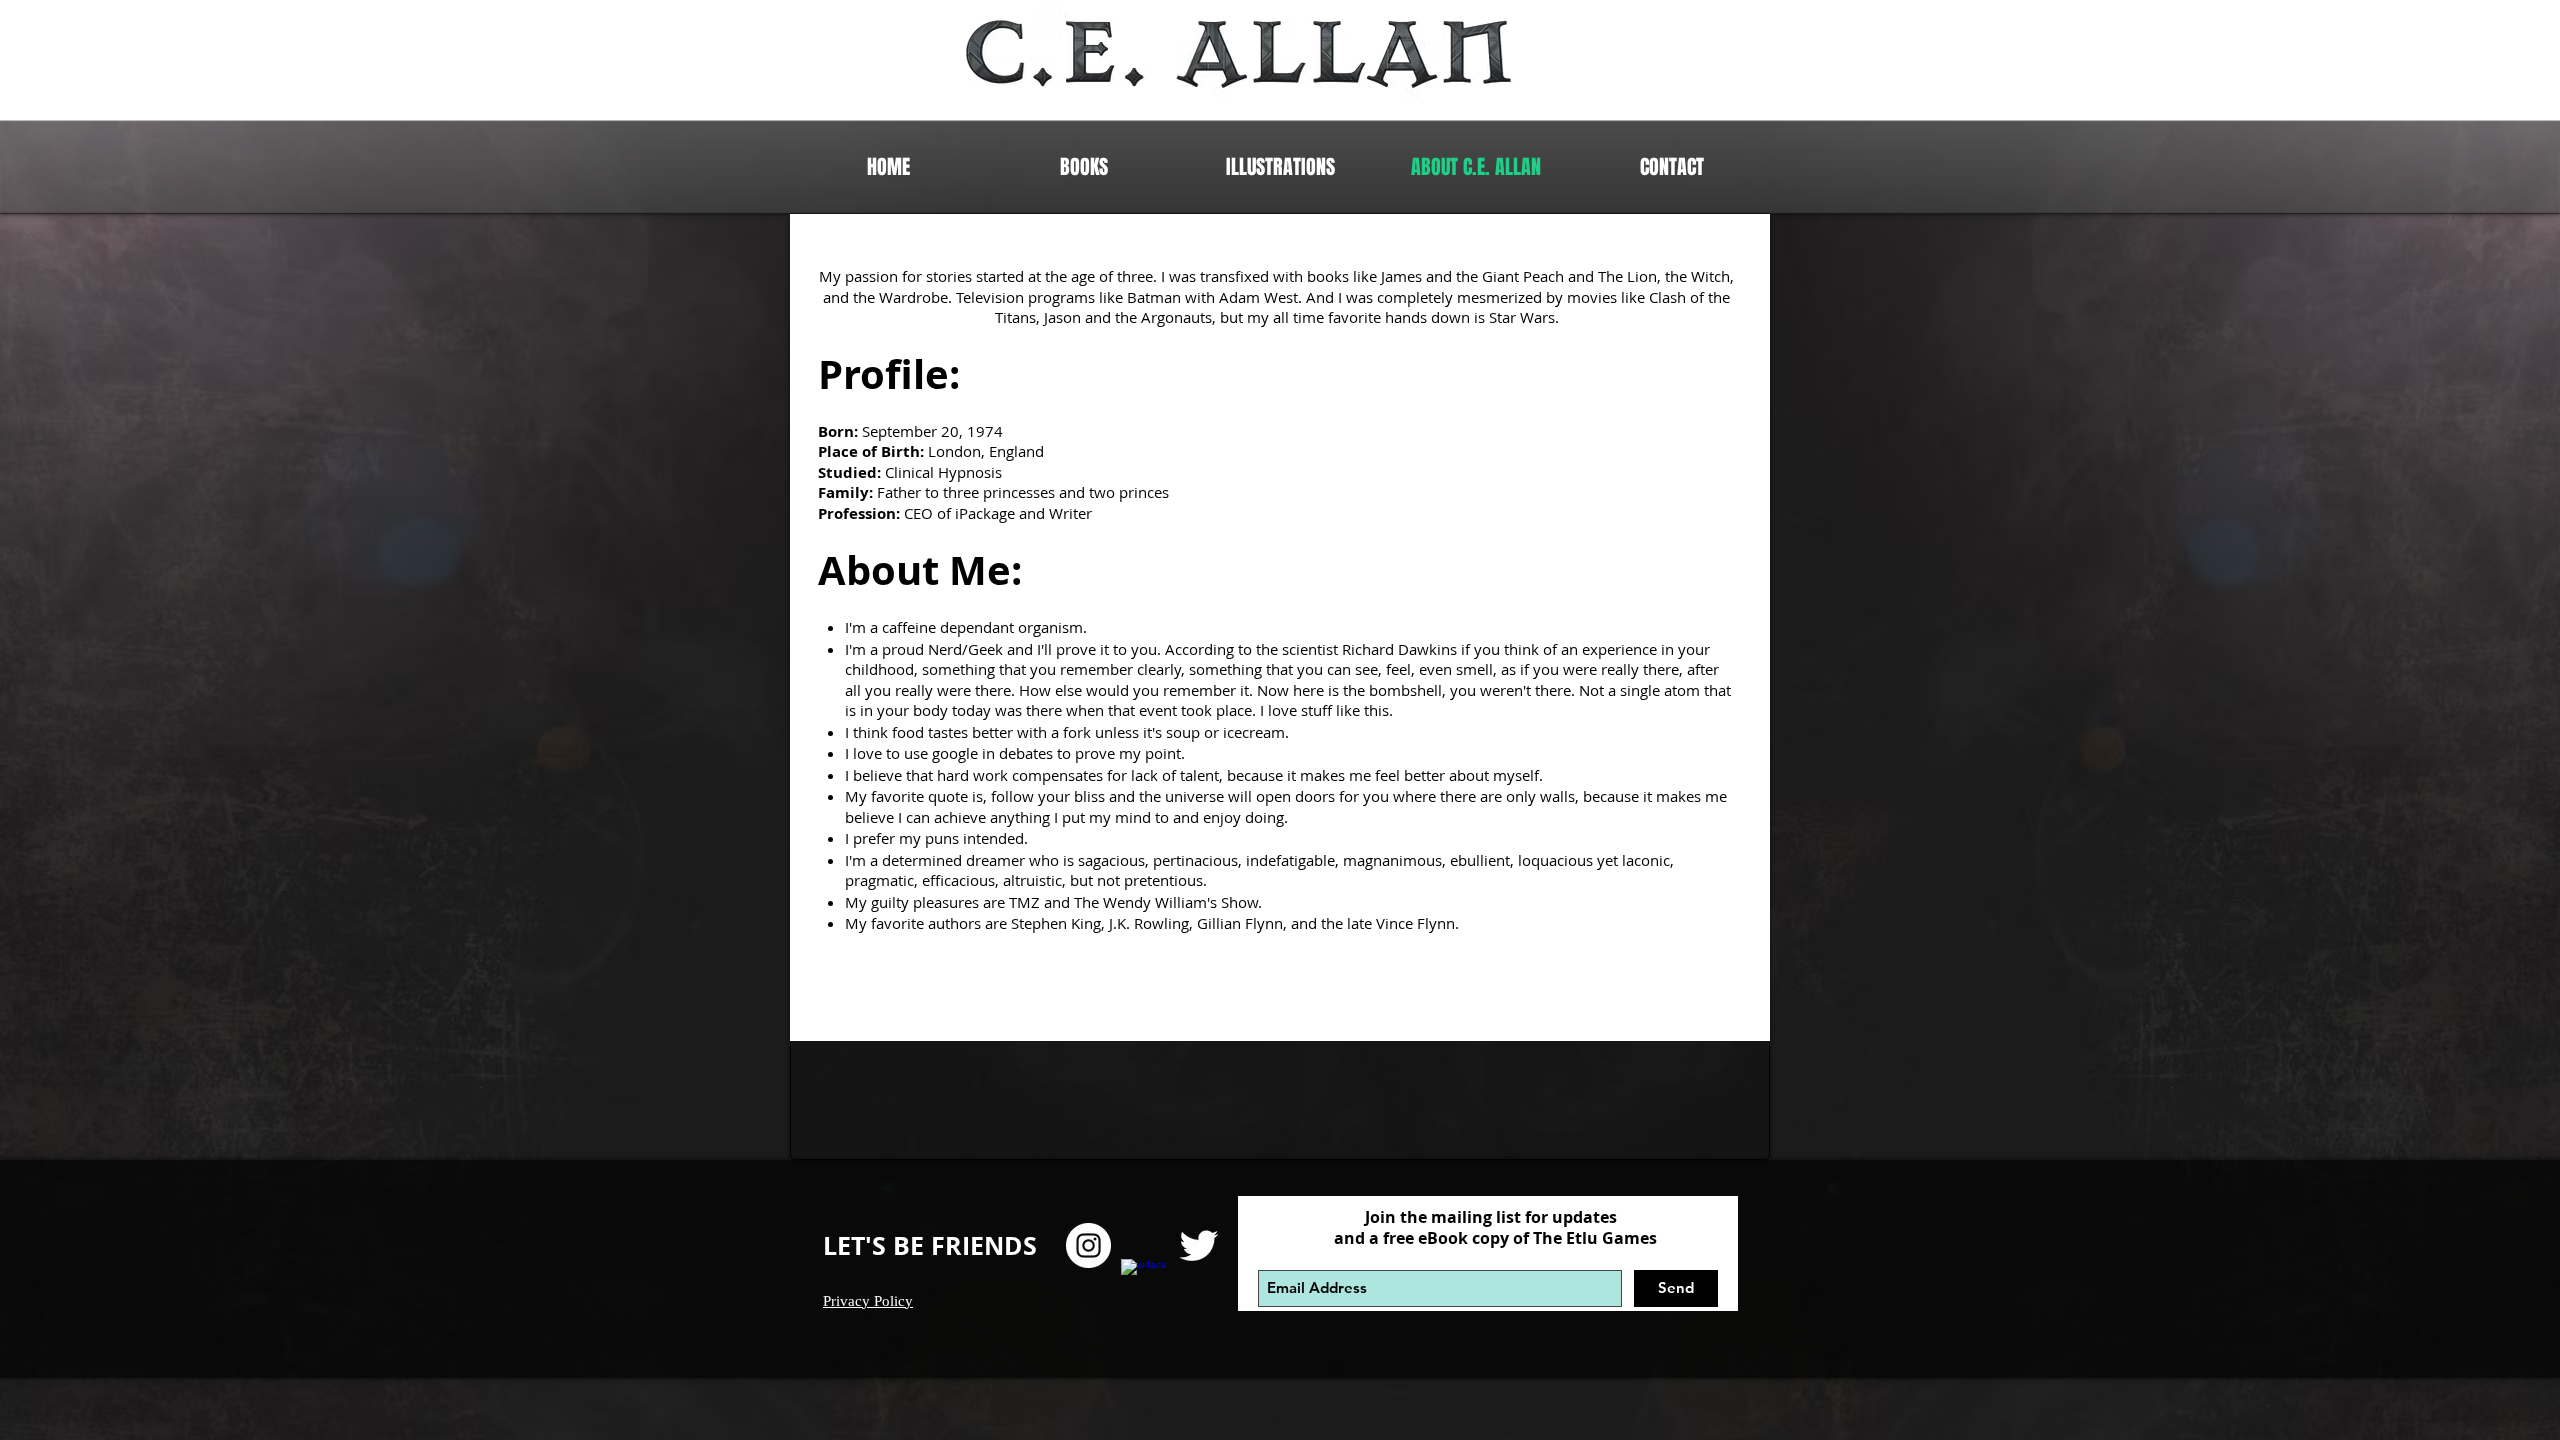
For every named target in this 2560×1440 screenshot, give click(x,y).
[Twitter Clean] (1198, 1245)
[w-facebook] (1143, 1281)
